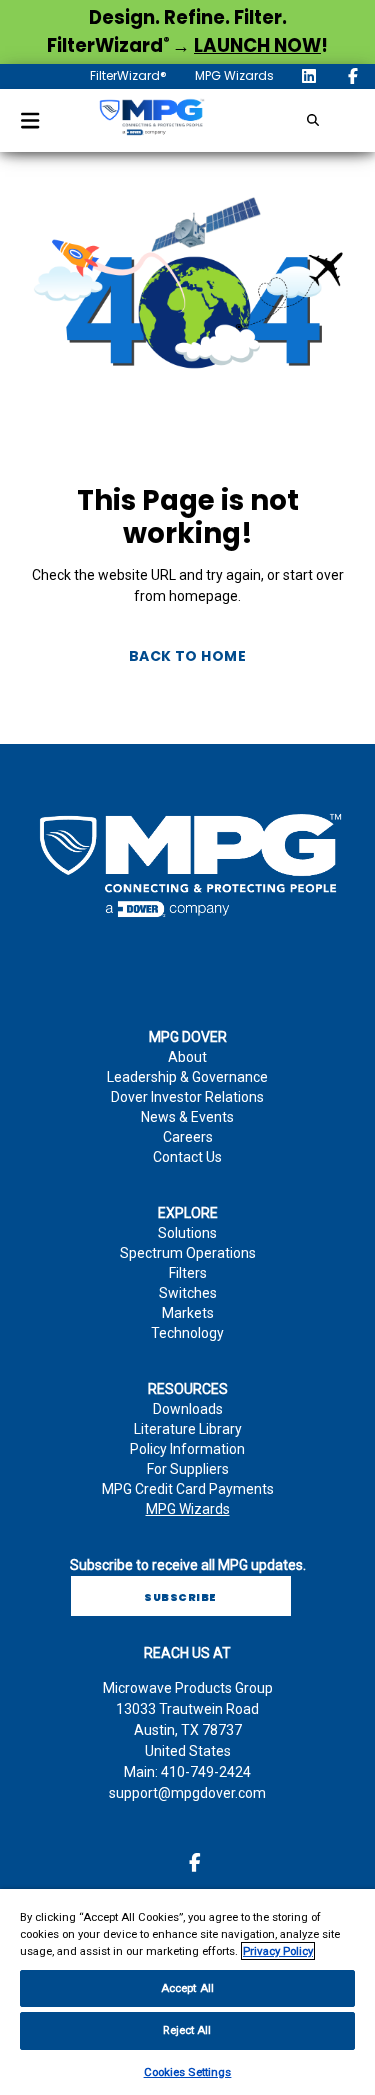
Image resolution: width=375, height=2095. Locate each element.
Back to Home (188, 656)
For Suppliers (188, 1469)
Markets (188, 1313)
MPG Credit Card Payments (188, 1489)
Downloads (188, 1409)
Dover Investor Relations (187, 1097)
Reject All (187, 2030)
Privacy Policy (278, 1951)
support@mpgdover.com (187, 1793)
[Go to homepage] (151, 120)
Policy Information (187, 1449)
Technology (187, 1333)
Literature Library (188, 1429)
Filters (188, 1273)
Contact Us (187, 1157)
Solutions (187, 1233)
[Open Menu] (30, 120)
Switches (188, 1293)
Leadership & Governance (187, 1077)
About (187, 1057)
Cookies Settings (188, 2072)
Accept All (187, 1988)
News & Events (187, 1117)
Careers (188, 1137)
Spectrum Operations (188, 1253)
